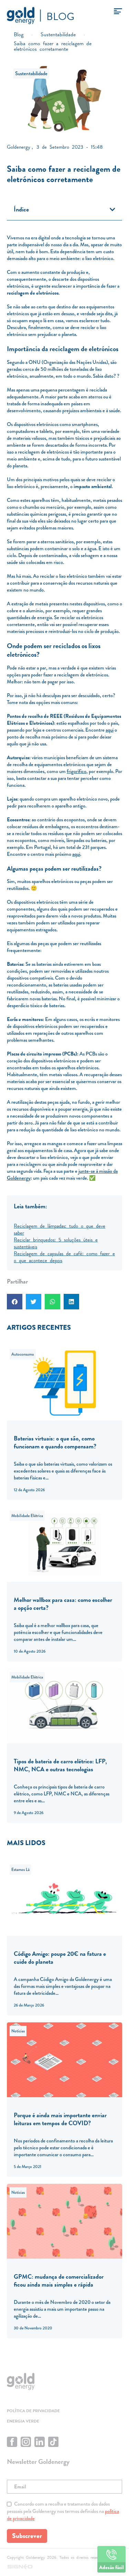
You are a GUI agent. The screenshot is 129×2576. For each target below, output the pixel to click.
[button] (112, 209)
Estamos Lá (20, 1870)
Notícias (18, 2031)
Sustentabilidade (31, 73)
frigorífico (77, 771)
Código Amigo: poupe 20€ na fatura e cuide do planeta (60, 1958)
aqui (110, 730)
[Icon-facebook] (12, 2442)
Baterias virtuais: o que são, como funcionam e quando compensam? (55, 1442)
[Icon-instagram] (26, 2442)
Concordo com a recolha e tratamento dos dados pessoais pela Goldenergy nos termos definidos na (63, 2511)
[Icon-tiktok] (53, 2442)
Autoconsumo (23, 1354)
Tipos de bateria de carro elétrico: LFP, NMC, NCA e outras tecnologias (60, 1765)
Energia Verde (23, 2421)
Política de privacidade (33, 2411)
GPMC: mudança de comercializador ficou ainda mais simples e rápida (59, 2280)
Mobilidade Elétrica (27, 1516)
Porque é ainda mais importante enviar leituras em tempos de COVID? (60, 2119)
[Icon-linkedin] (40, 2442)
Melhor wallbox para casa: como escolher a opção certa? (63, 1604)
